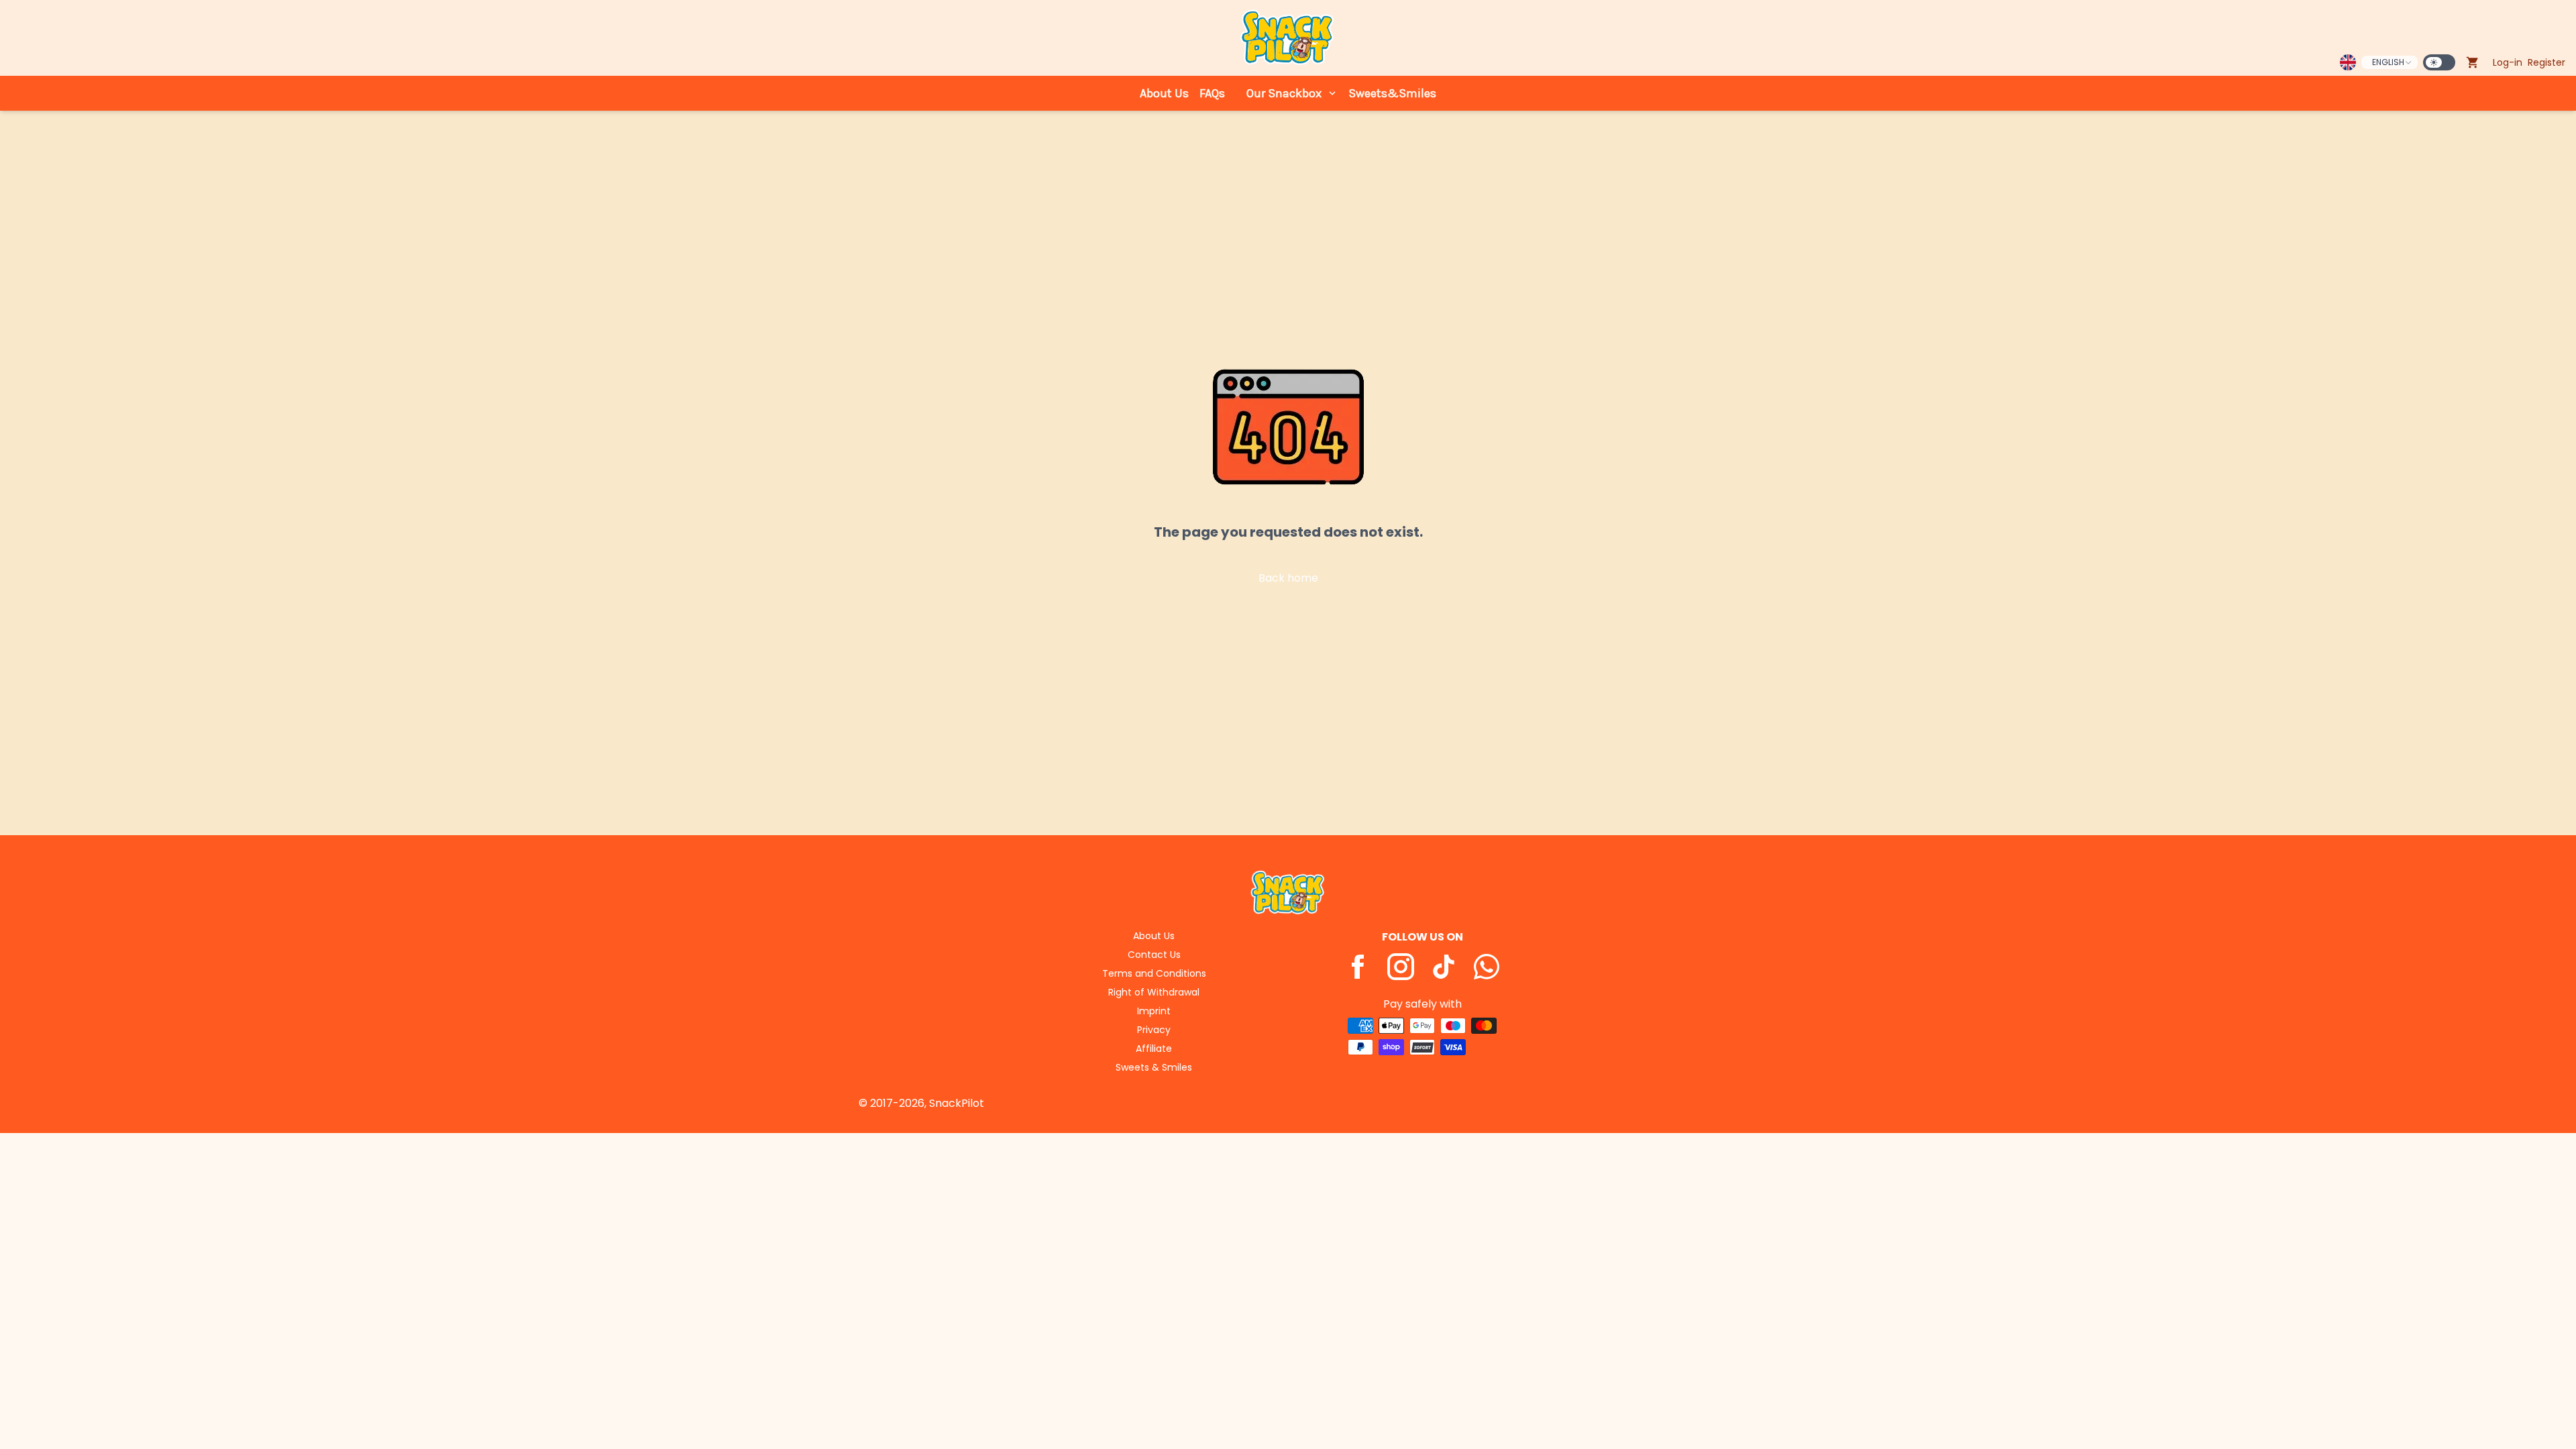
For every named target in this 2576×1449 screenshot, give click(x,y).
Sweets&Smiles (1392, 93)
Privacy (1154, 1030)
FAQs (1212, 93)
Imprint (1154, 1011)
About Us (1164, 93)
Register (2546, 62)
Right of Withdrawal (1154, 992)
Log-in (2508, 62)
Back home (1288, 578)
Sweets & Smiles (1154, 1067)
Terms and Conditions (1154, 973)
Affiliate (1154, 1049)
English (2388, 62)
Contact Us (1154, 955)
